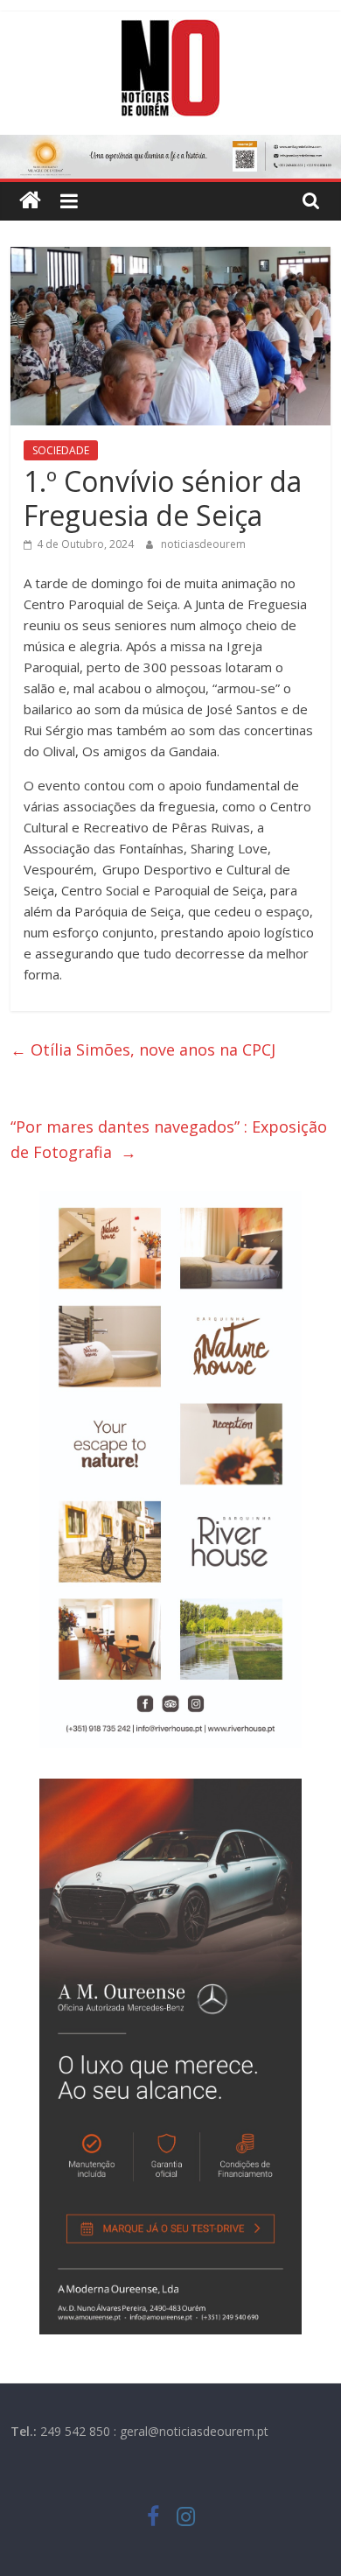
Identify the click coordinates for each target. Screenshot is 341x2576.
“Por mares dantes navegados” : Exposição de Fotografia (169, 1139)
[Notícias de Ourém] (30, 201)
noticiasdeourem (203, 544)
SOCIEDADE (61, 450)
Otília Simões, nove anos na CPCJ (145, 1049)
